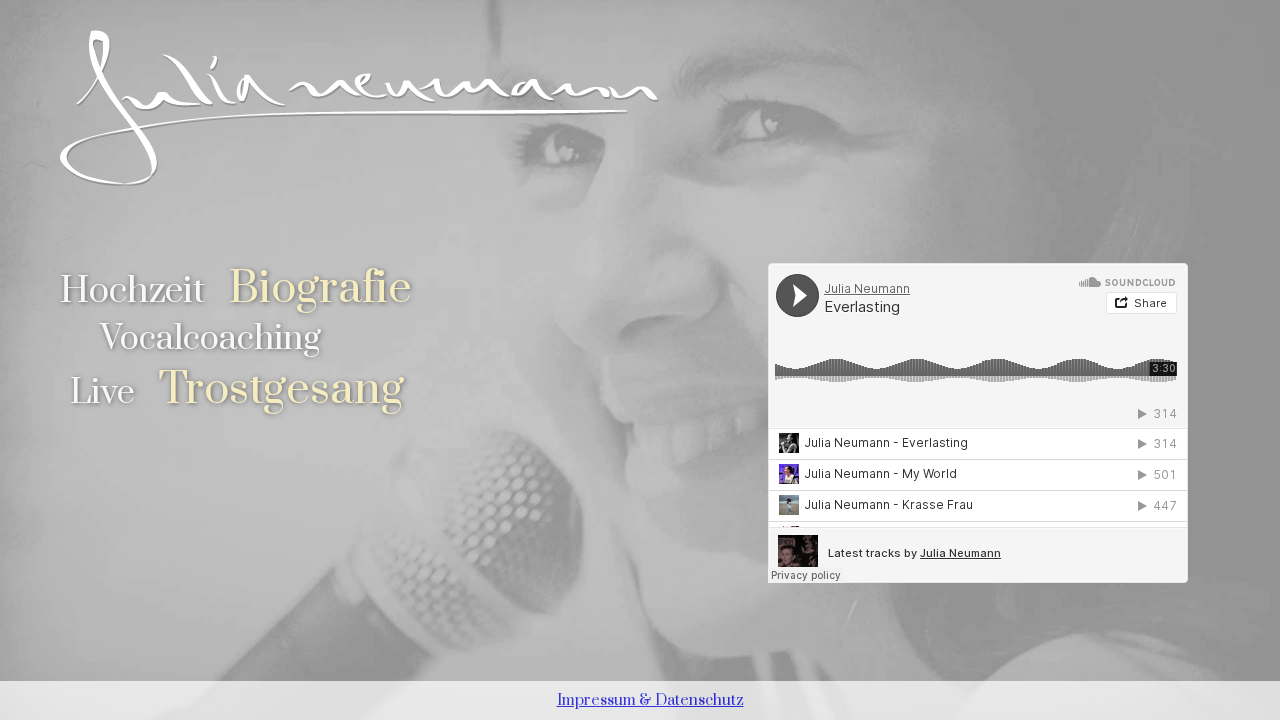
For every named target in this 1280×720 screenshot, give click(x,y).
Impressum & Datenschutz (650, 700)
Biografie (320, 288)
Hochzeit (132, 291)
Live (102, 393)
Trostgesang (281, 389)
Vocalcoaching (210, 339)
